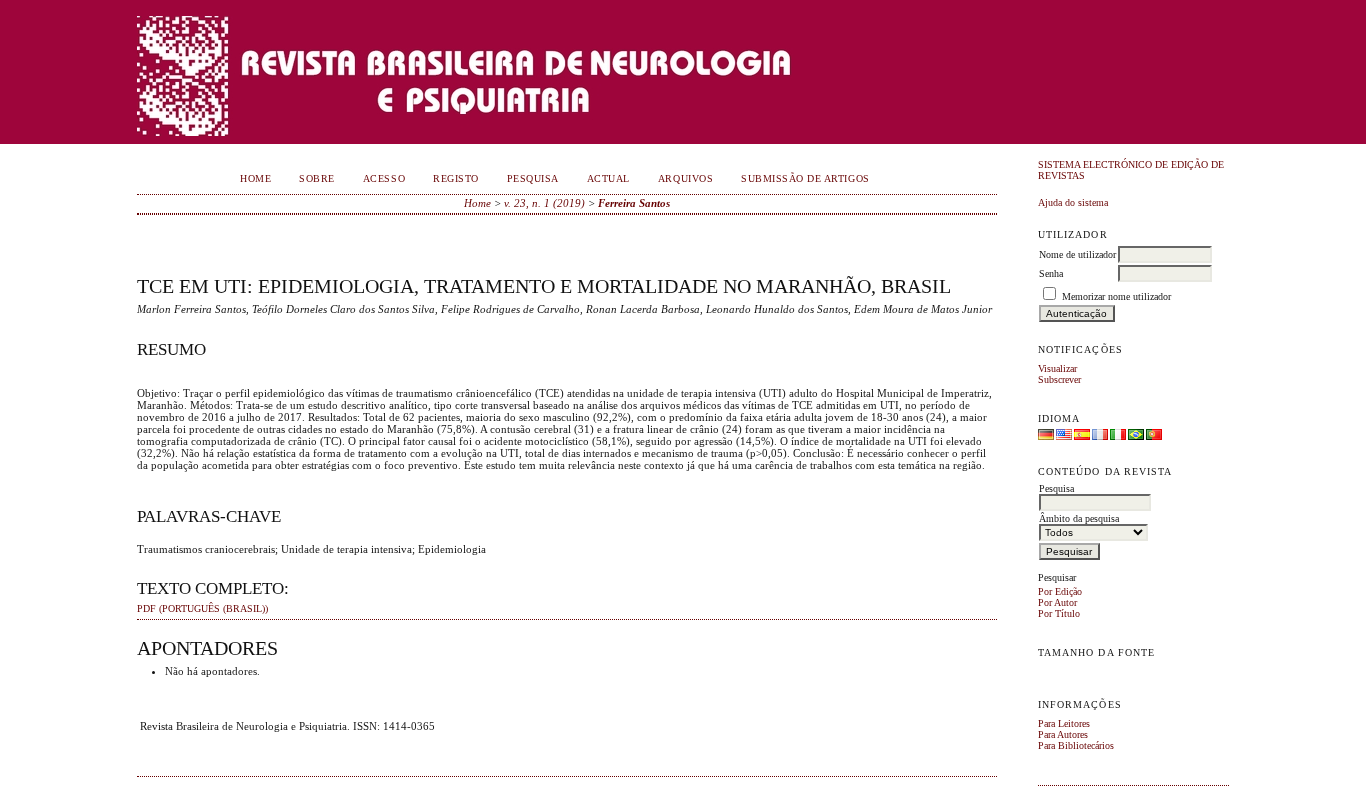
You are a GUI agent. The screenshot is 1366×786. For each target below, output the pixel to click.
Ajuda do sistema (1073, 202)
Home (255, 178)
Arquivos (685, 178)
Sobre (317, 178)
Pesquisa (533, 178)
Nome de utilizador (1077, 254)
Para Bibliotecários (1076, 745)
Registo (456, 178)
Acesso (384, 178)
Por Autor (1057, 602)
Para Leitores (1064, 723)
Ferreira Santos (634, 203)
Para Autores (1063, 734)
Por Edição (1060, 591)
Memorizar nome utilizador (1116, 296)
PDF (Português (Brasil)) (202, 609)
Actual (608, 178)
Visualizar (1057, 368)
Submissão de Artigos (805, 178)
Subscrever (1059, 379)
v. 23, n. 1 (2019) (544, 203)
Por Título (1059, 613)
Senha (1051, 273)
